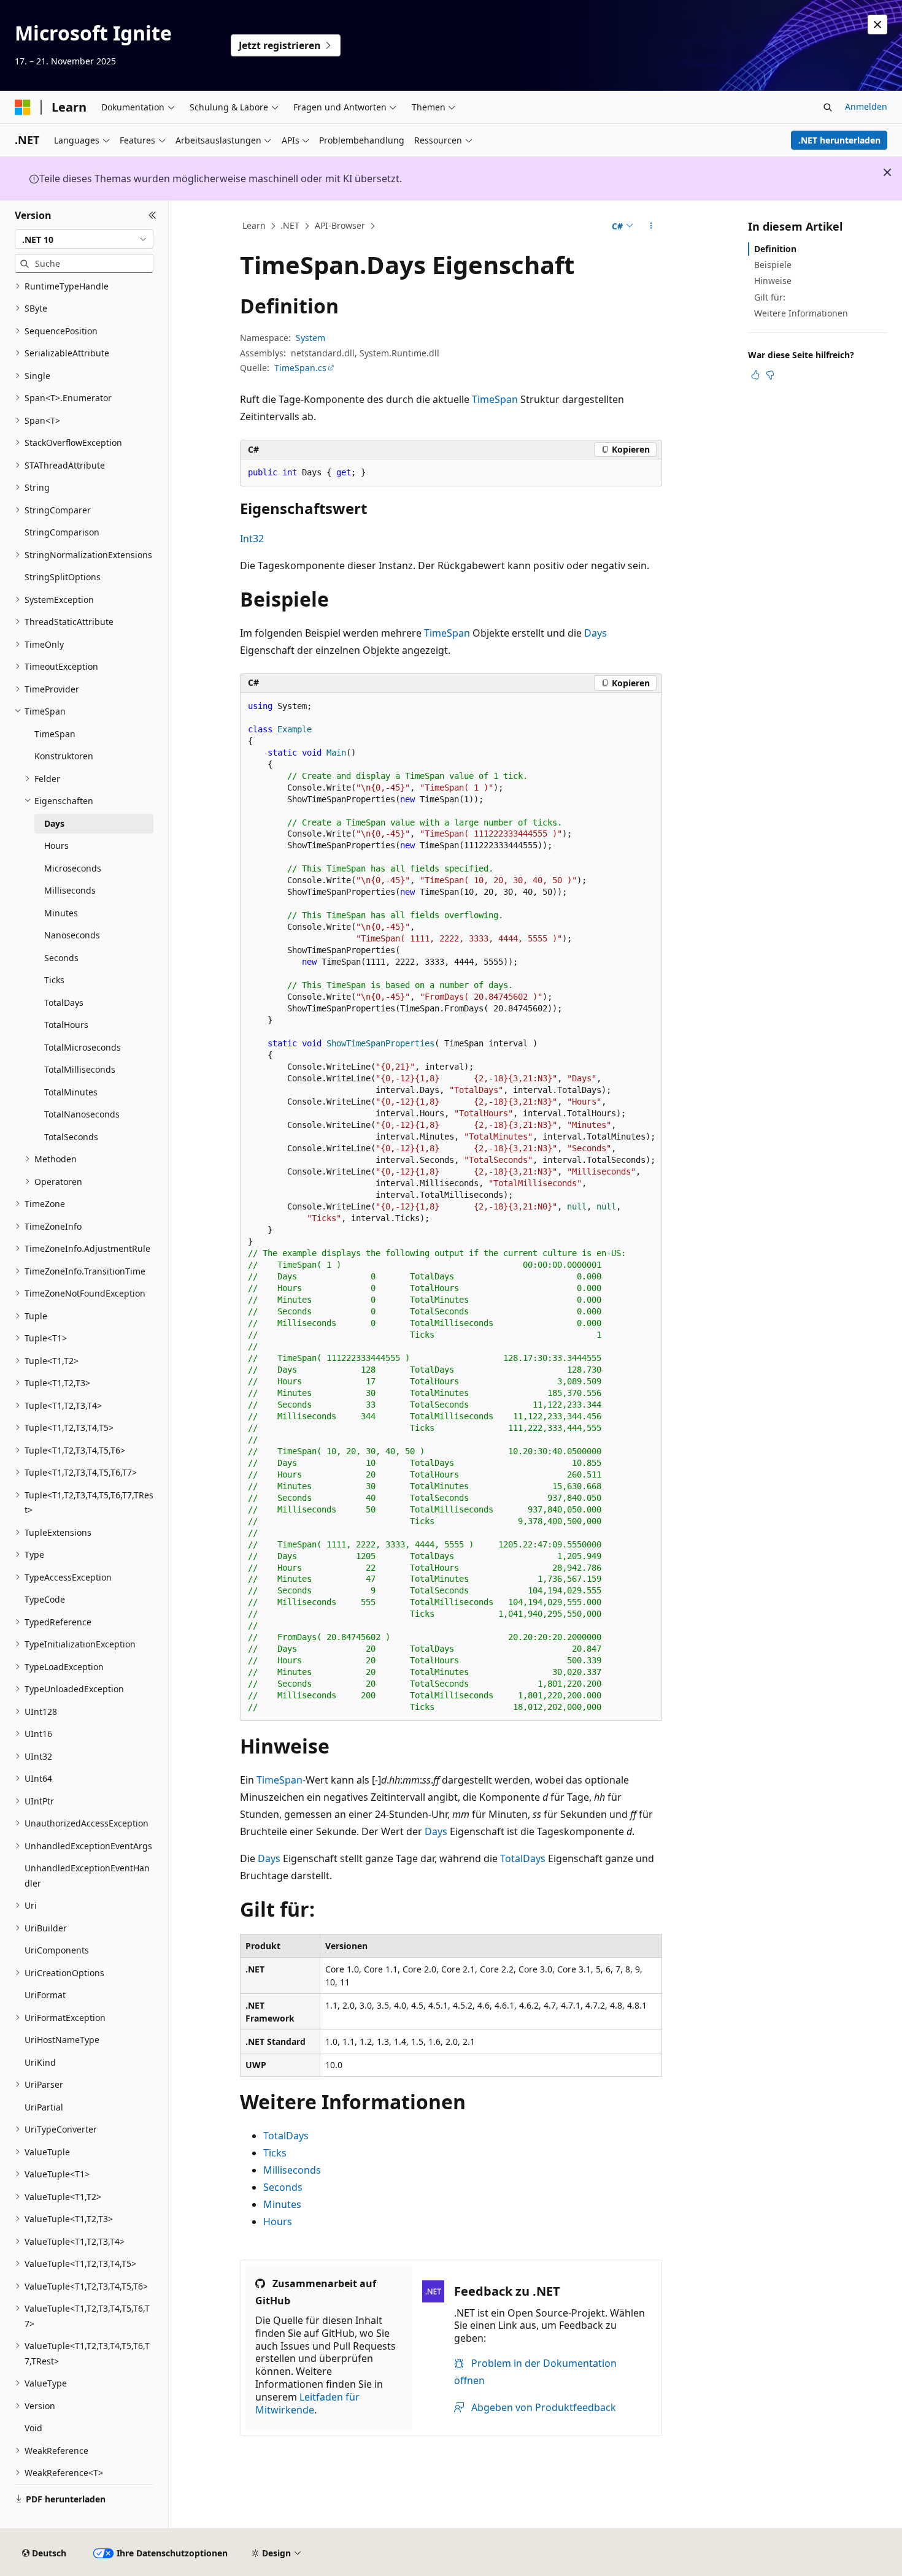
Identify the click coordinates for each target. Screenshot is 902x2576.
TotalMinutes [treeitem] (71, 1092)
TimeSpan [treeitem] (55, 734)
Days (596, 633)
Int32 (252, 539)
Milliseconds (292, 2170)
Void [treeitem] (33, 2428)
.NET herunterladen (839, 140)
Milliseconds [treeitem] (70, 890)
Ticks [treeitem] (54, 980)
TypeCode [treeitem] (45, 1599)
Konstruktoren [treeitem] (64, 756)
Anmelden (866, 106)
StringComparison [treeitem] (62, 532)
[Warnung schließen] (877, 25)
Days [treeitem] (54, 823)
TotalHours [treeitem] (66, 1025)
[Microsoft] (23, 107)
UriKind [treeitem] (40, 2062)
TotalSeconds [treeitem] (71, 1137)
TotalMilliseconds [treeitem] (80, 1069)
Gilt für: (770, 297)
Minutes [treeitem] (61, 913)
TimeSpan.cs (300, 368)
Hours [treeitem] (56, 845)
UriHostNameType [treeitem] (62, 2040)
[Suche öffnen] (828, 107)
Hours (278, 2221)
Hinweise (773, 281)
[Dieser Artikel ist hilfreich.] (755, 375)
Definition (775, 249)
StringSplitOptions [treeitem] (63, 577)
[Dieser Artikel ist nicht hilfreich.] (770, 375)
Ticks (275, 2153)
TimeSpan (495, 399)
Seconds (283, 2187)
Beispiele (773, 265)
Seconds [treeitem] (61, 958)
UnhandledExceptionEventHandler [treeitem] (87, 1876)
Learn (254, 225)
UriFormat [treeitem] (45, 1995)
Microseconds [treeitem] (73, 868)
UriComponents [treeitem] (57, 1950)
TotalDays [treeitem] (64, 1002)
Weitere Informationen (801, 313)
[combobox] (84, 239)
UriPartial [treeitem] (44, 2107)
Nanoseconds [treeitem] (72, 935)
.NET (290, 225)
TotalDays (523, 1858)
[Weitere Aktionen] (651, 226)
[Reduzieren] (152, 215)
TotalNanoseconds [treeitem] (82, 1114)
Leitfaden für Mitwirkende (307, 2403)
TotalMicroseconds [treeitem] (83, 1047)
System (310, 338)
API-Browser (340, 225)
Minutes (282, 2204)
